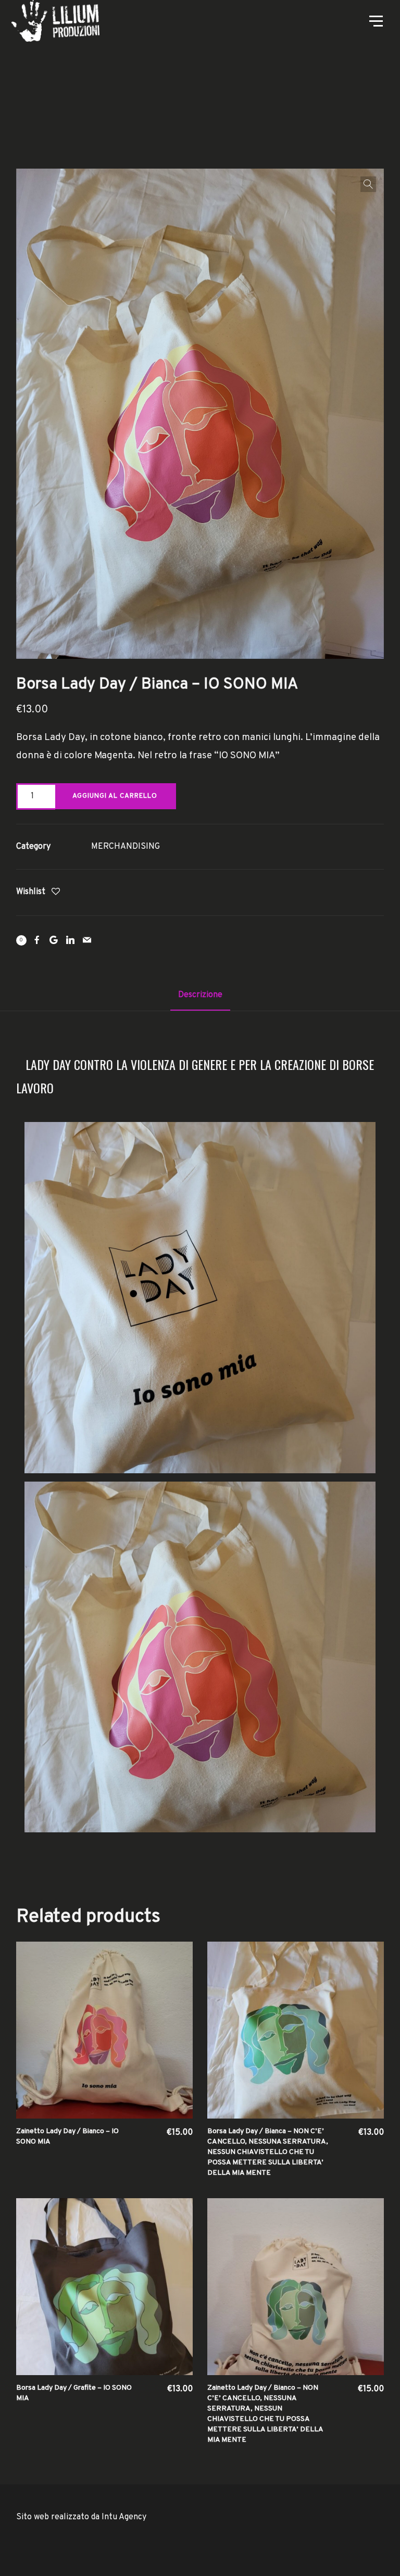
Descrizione (200, 995)
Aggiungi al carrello (115, 796)
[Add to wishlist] (56, 893)
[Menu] (375, 20)
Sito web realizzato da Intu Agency (81, 2517)
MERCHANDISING (126, 847)
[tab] (200, 995)
